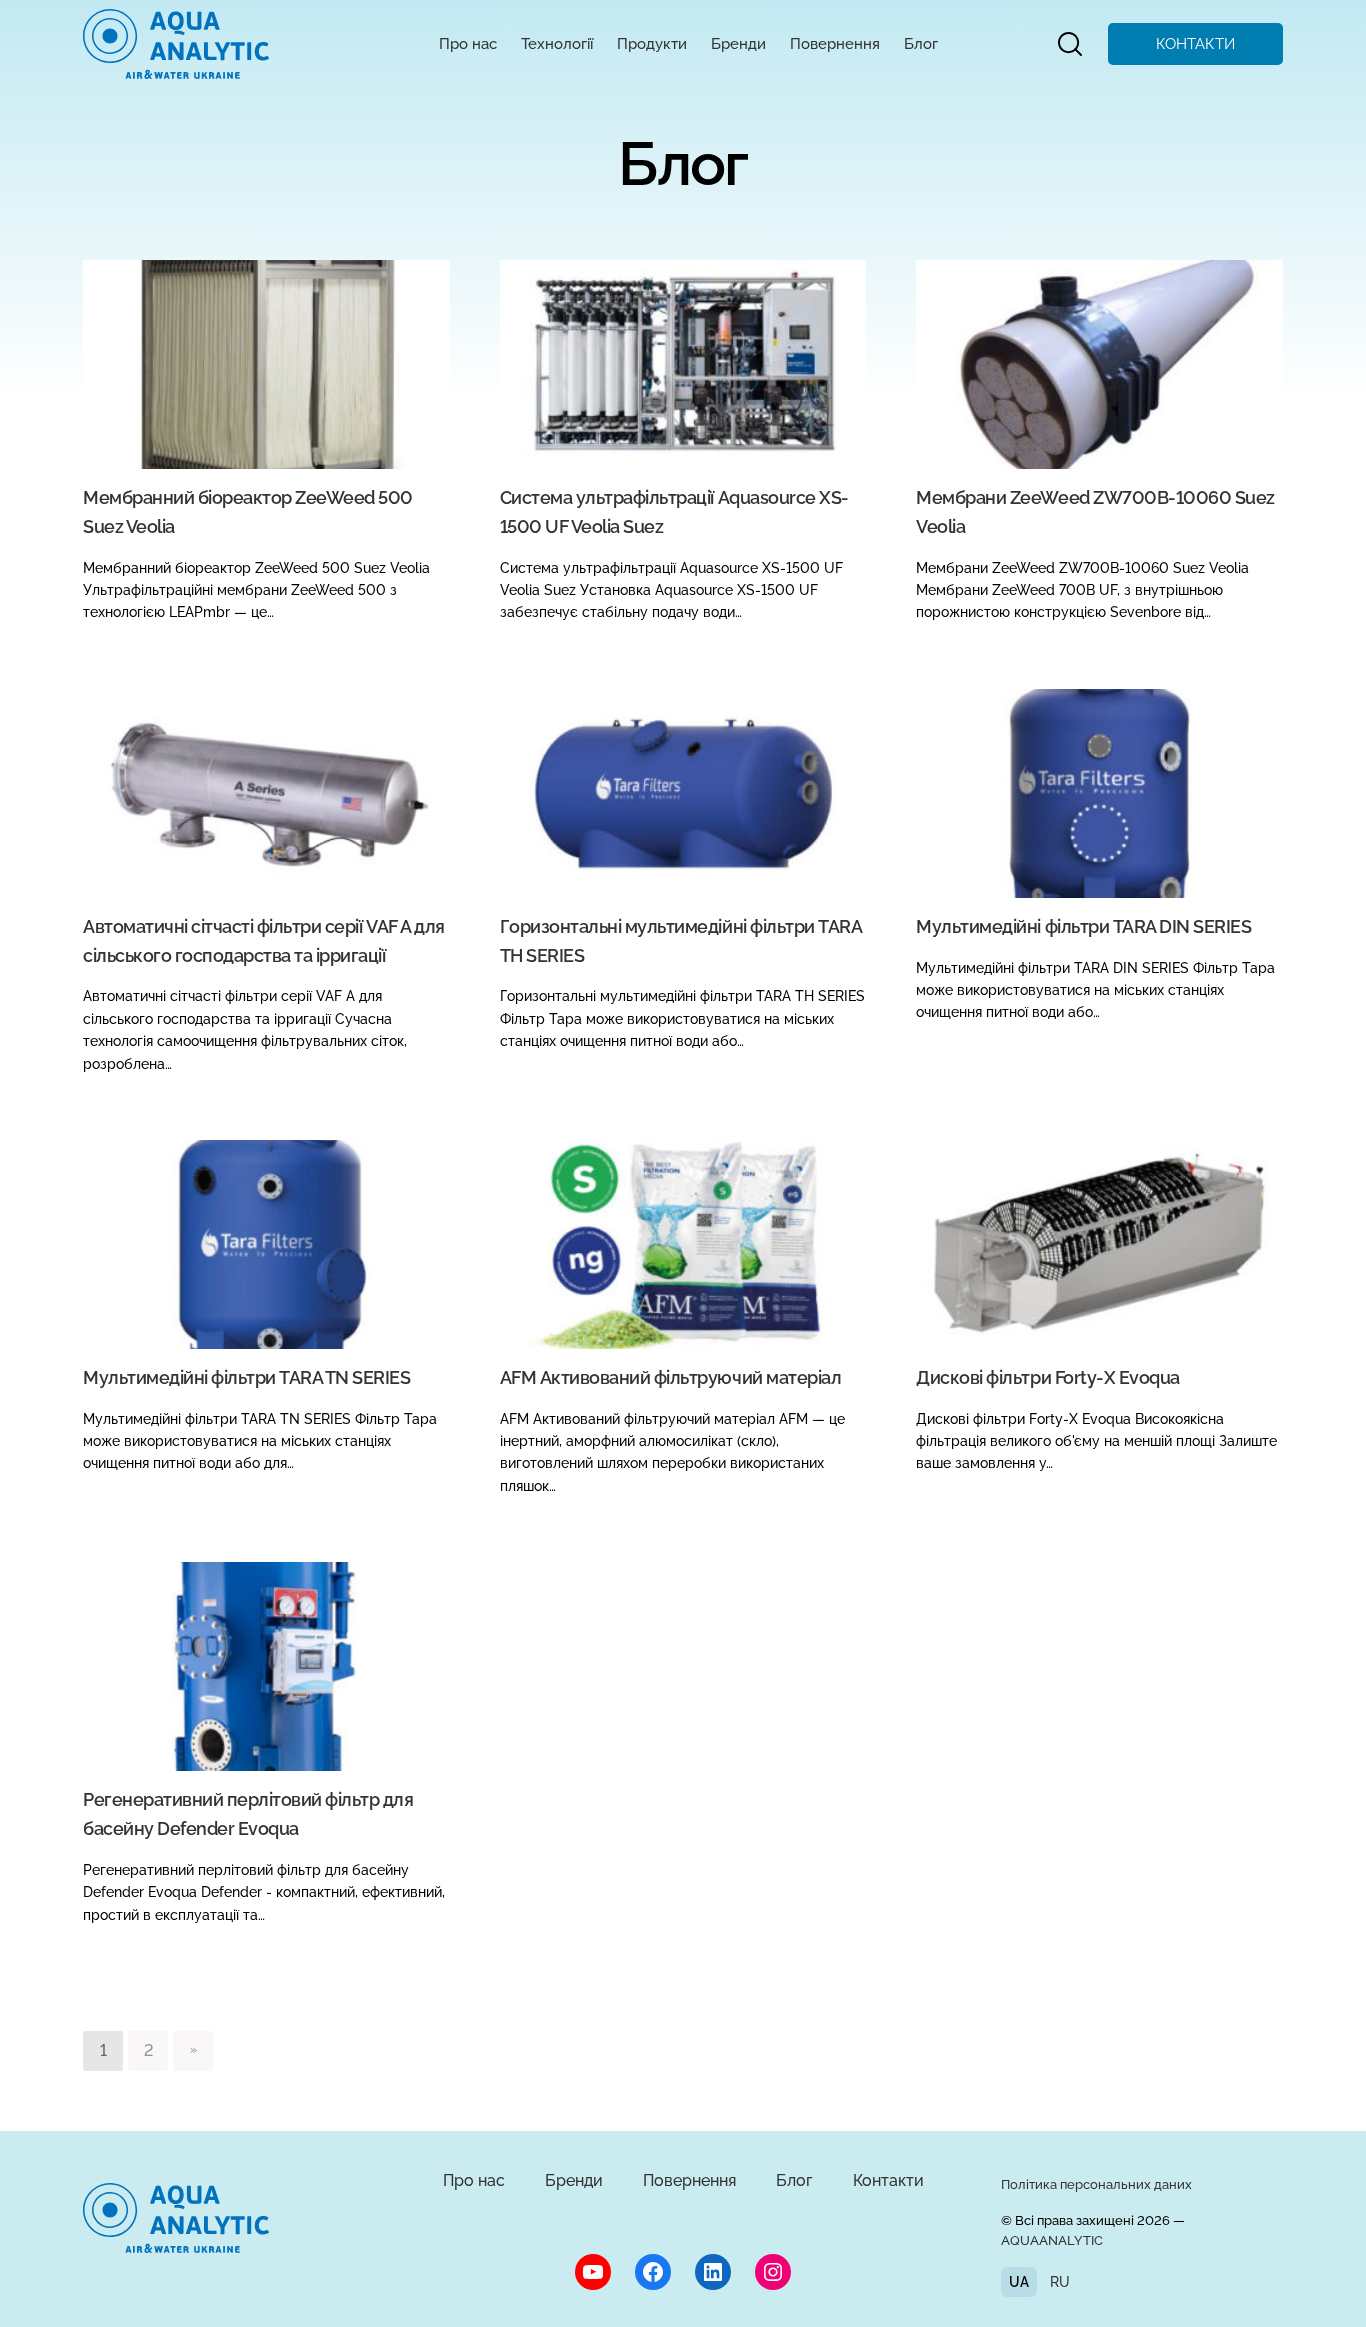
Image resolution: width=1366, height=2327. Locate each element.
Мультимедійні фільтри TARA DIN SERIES (1083, 926)
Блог (921, 44)
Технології (557, 44)
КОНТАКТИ (1195, 44)
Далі (193, 2051)
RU (1060, 2282)
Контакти (888, 2180)
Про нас (468, 44)
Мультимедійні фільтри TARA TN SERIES (247, 1377)
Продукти (652, 44)
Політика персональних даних (1096, 2184)
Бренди (738, 44)
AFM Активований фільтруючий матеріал (671, 1377)
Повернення (835, 44)
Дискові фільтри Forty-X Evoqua (1047, 1377)
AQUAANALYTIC (1052, 2240)
